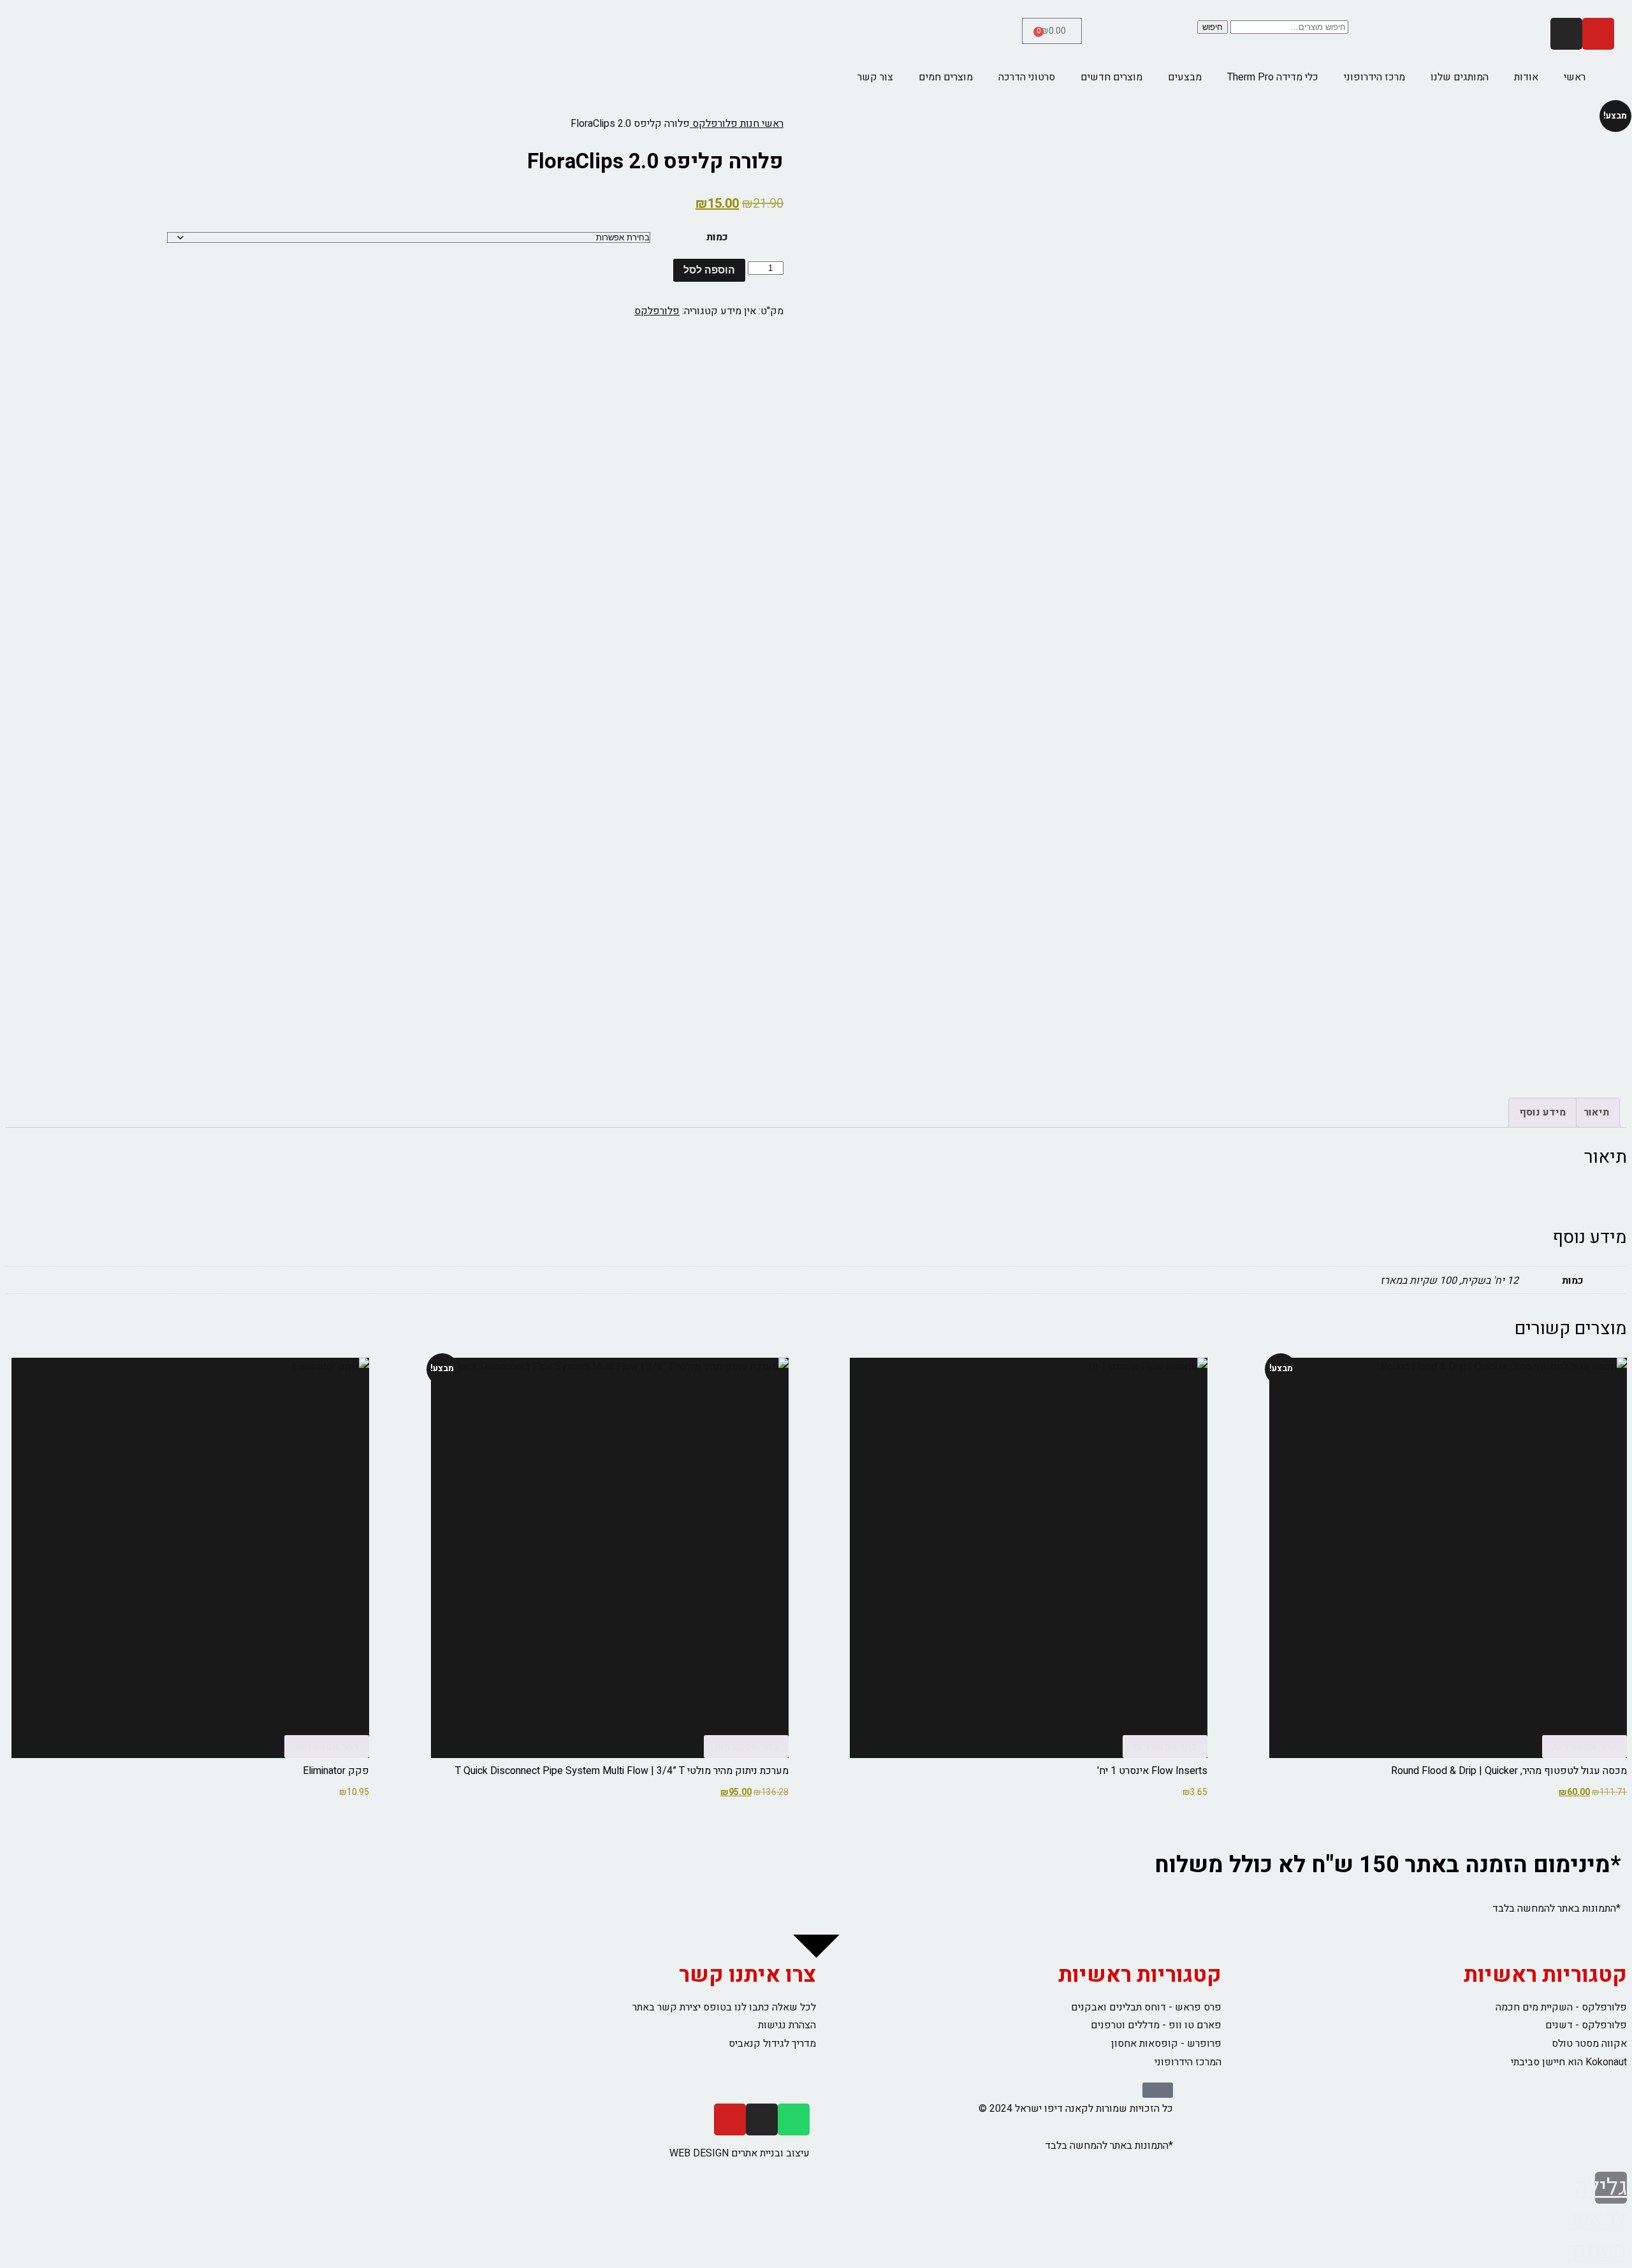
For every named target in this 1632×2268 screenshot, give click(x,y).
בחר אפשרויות (1585, 1747)
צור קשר (875, 77)
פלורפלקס (657, 311)
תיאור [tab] (1596, 1112)
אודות (1526, 77)
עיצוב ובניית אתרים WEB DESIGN (739, 2153)
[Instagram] (1566, 34)
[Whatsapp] (794, 2119)
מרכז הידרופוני (1374, 77)
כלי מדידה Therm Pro (1273, 77)
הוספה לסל (709, 270)
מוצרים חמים (946, 77)
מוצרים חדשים (1111, 77)
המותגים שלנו (1460, 77)
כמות (717, 237)
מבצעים (1185, 77)
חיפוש (1213, 27)
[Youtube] (1598, 34)
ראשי (1575, 77)
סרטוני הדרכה (1027, 77)
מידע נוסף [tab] (1542, 1112)
